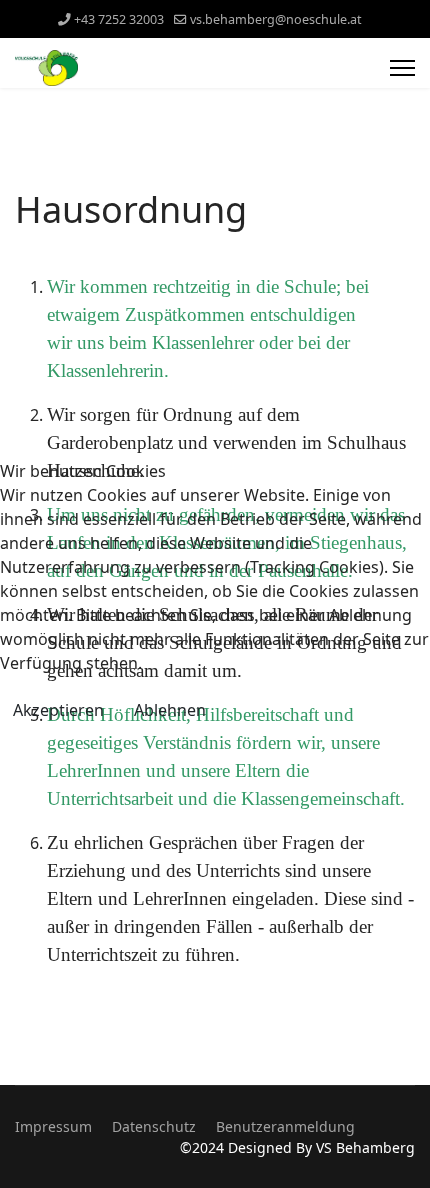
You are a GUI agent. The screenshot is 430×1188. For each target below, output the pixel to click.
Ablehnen (170, 710)
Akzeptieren (58, 710)
